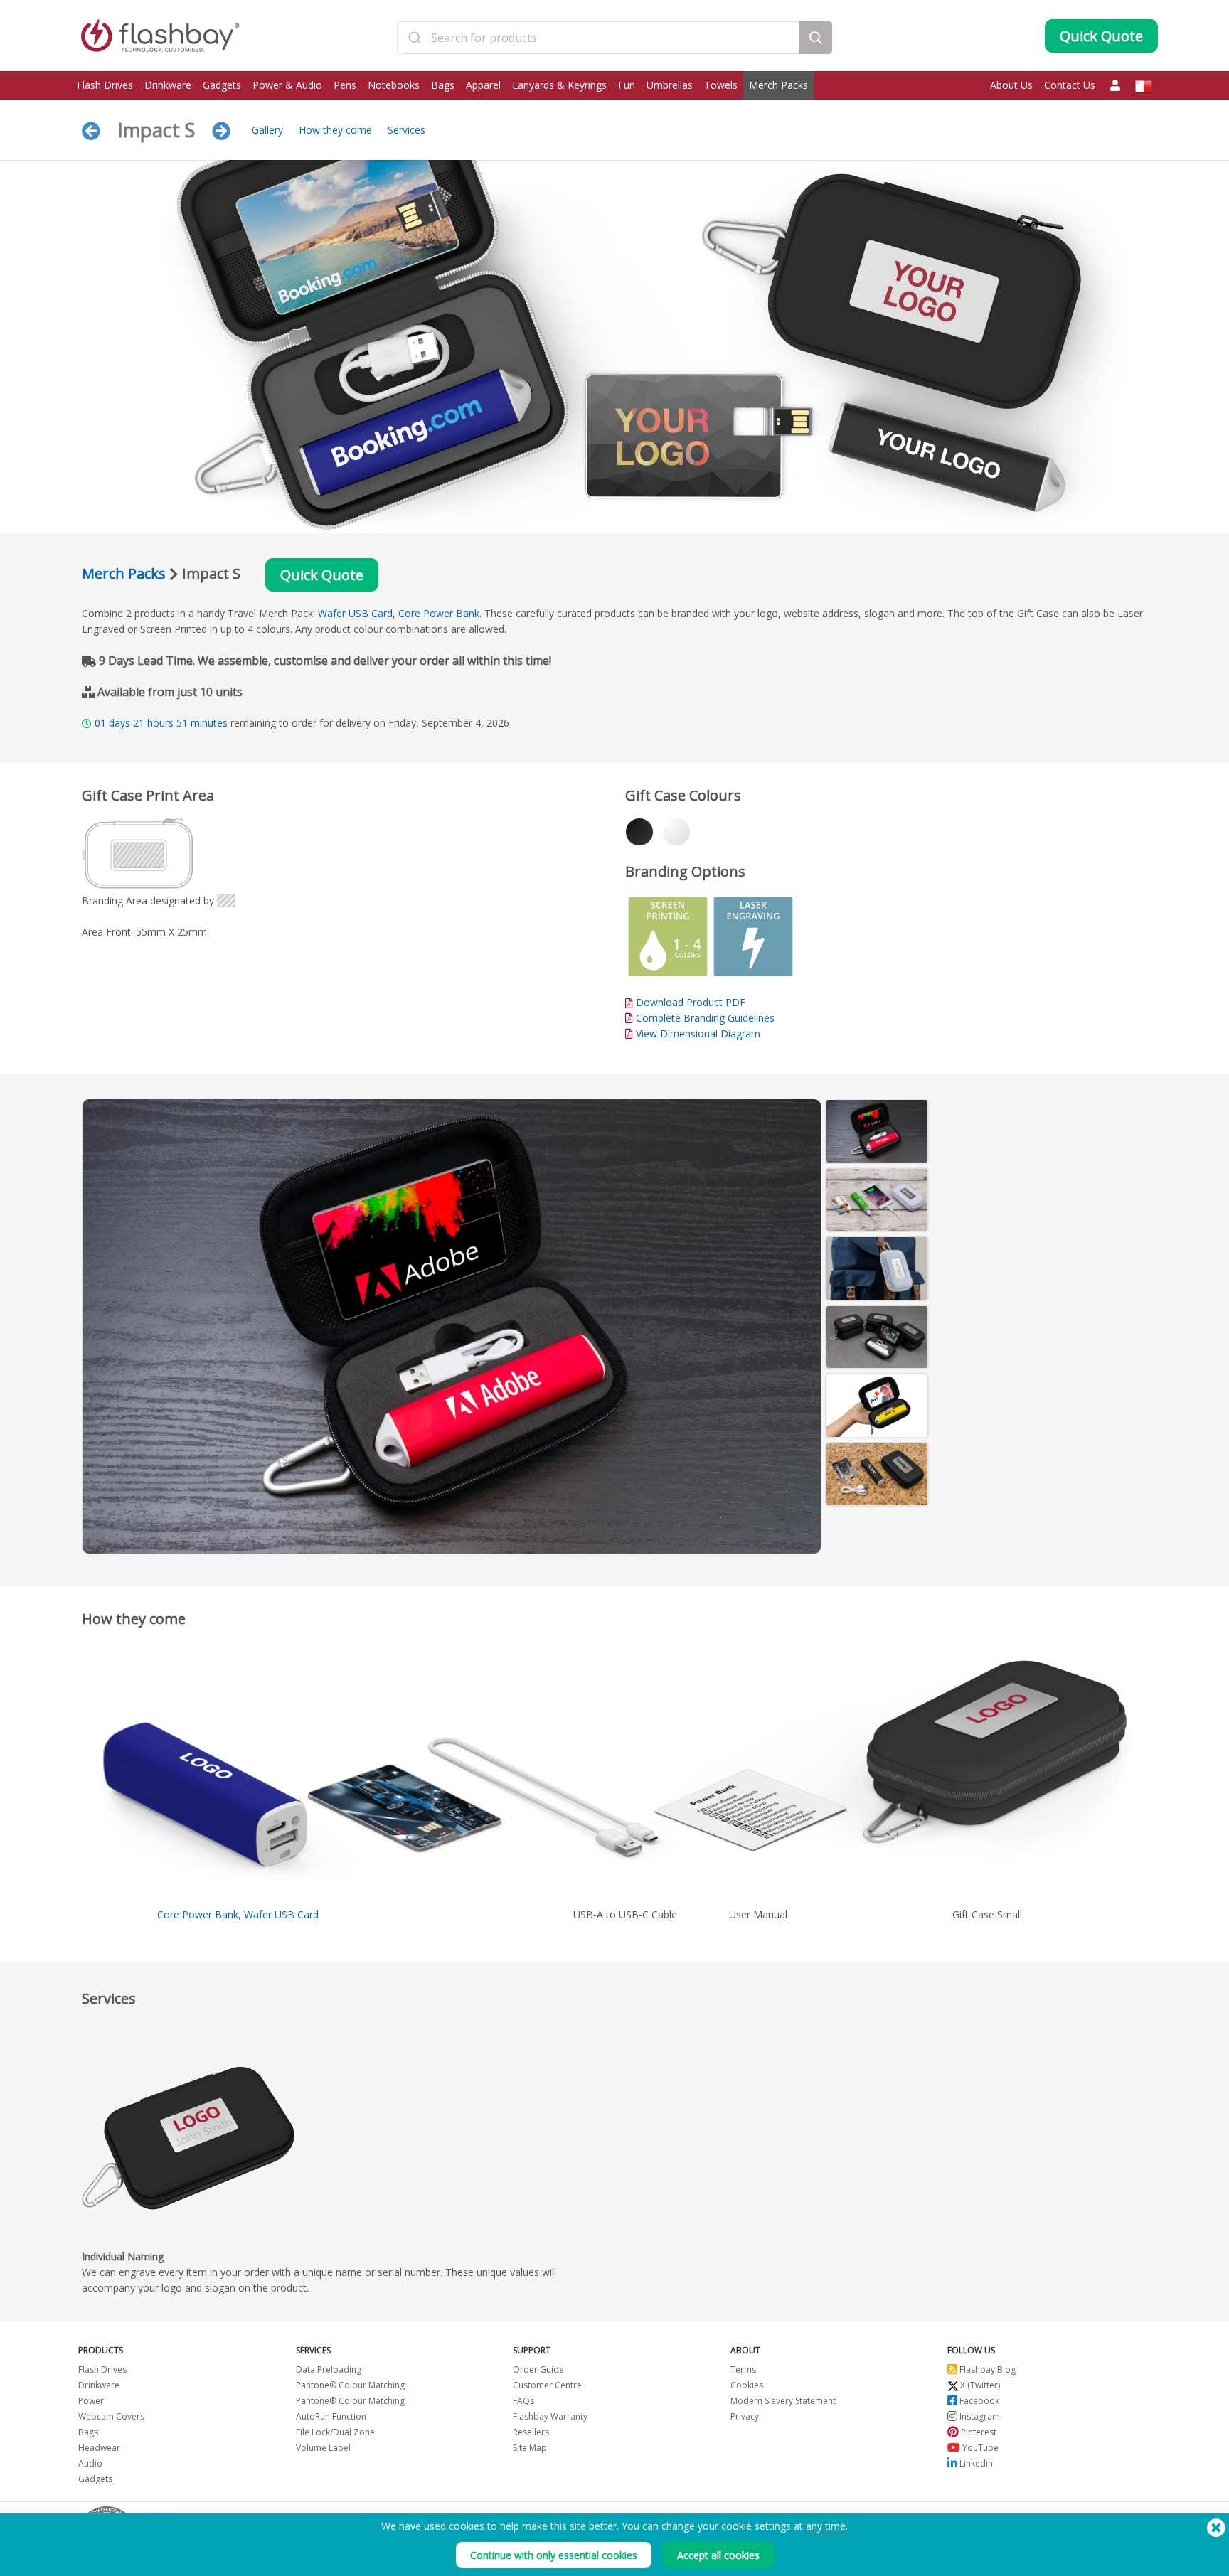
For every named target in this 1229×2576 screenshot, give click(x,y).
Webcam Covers (111, 2416)
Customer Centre (547, 2385)
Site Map (530, 2448)
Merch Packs (778, 85)
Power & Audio (287, 85)
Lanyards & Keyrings (559, 85)
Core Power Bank (439, 613)
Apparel (483, 85)
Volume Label (323, 2448)
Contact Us (1070, 85)
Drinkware (168, 85)
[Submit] (414, 38)
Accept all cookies (718, 2555)
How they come (335, 130)
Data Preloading (329, 2369)
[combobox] (598, 38)
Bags (443, 85)
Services (406, 130)
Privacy (745, 2416)
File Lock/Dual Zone (335, 2432)
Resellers (531, 2432)
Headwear (99, 2448)
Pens (345, 85)
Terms (743, 2369)
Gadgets (222, 85)
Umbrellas (670, 85)
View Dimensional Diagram (698, 1033)
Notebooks (394, 85)
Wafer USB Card (355, 613)
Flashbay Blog (986, 2369)
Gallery (267, 130)
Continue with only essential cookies (554, 2555)
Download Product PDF (689, 1002)
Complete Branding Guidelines (705, 1018)
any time (826, 2526)
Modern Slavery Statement (783, 2401)
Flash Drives (105, 85)
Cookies (747, 2385)
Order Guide (538, 2369)
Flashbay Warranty (550, 2416)
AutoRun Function (331, 2416)
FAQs (523, 2401)
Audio (90, 2463)
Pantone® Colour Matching (350, 2385)
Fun (627, 85)
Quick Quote (322, 575)
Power (91, 2401)
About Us (1011, 85)
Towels (721, 85)
